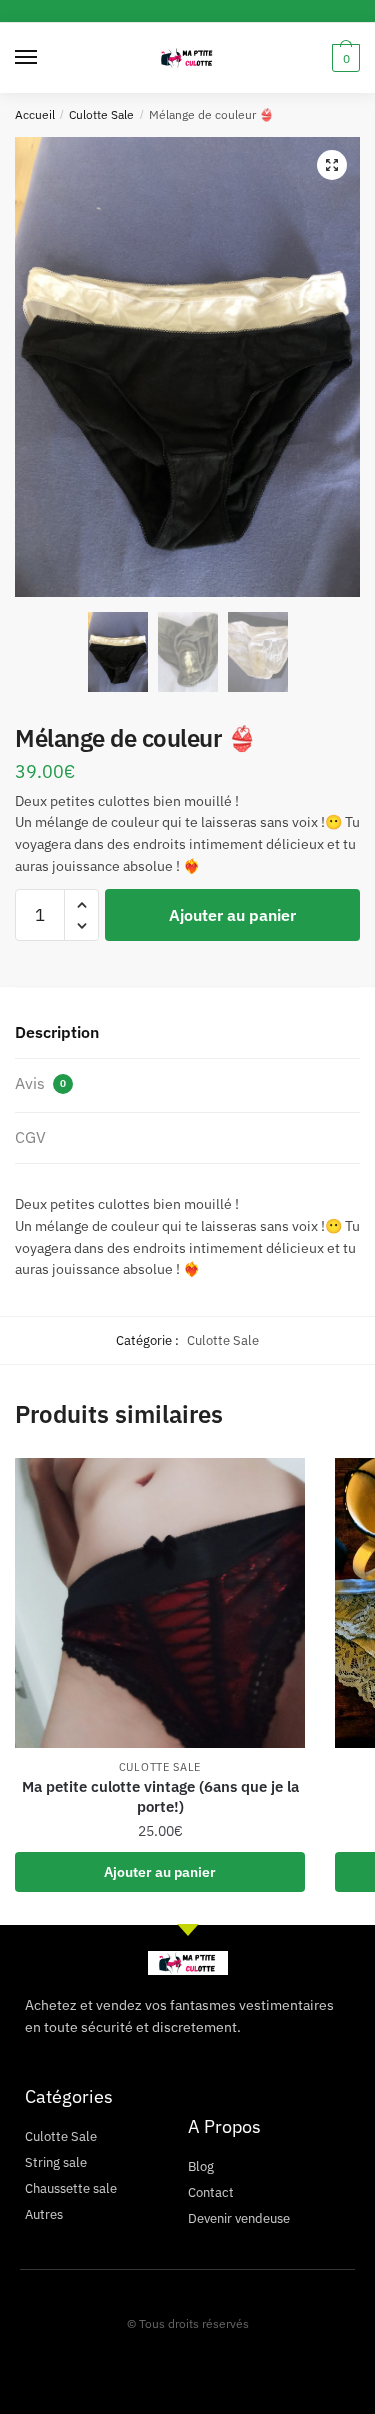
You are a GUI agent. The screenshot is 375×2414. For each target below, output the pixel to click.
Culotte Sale (101, 114)
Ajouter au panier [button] (160, 1872)
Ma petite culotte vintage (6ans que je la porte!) (160, 1796)
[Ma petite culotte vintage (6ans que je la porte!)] (160, 1603)
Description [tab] (57, 1032)
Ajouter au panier (232, 915)
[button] (332, 165)
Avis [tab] (40, 1083)
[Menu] (45, 58)
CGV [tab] (30, 1137)
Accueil (35, 114)
